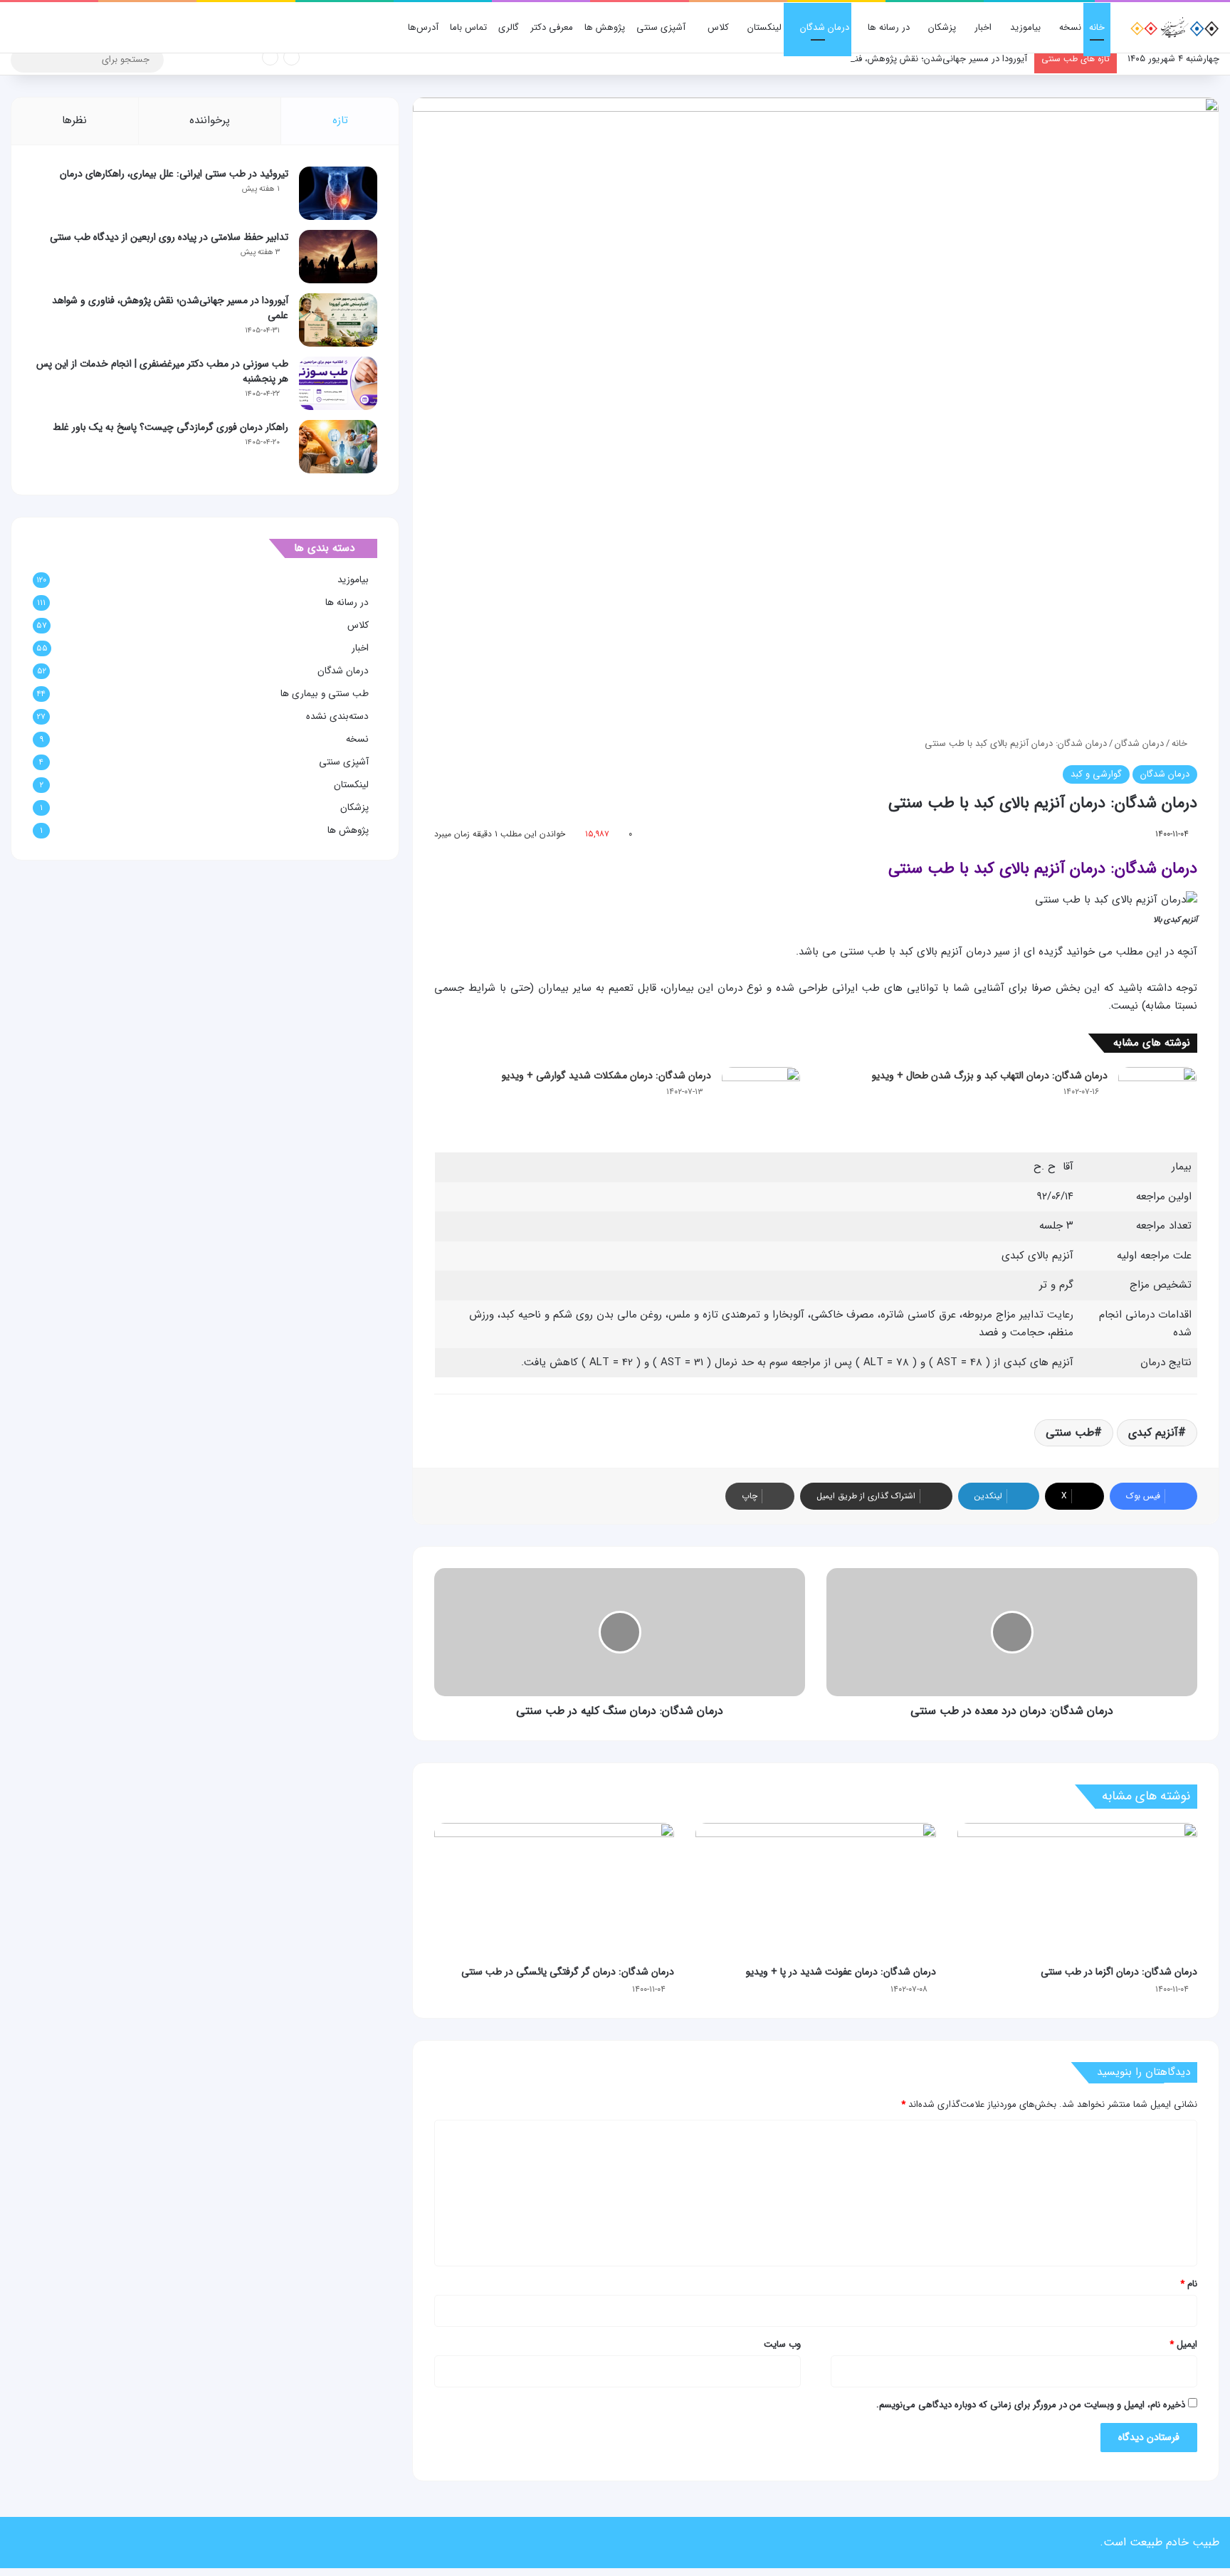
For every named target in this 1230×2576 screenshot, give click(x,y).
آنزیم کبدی (1153, 1432)
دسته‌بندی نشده (337, 716)
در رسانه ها (889, 27)
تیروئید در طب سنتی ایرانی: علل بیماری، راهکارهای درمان (174, 174)
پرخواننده (210, 120)
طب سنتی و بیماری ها (325, 694)
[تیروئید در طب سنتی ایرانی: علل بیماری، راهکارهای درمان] (338, 193)
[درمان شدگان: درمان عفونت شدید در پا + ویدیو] (815, 1891)
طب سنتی (1070, 1432)
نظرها (74, 120)
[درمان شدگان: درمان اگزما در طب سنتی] (1077, 1891)
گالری (509, 27)
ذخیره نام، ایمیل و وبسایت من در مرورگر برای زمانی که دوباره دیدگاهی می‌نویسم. (1031, 2405)
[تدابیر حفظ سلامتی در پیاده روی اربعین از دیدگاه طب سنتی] (338, 257)
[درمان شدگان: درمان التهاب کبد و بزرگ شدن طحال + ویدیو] (1157, 1094)
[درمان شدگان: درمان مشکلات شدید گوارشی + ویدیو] (761, 1094)
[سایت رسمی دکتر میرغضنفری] (1173, 28)
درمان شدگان (825, 27)
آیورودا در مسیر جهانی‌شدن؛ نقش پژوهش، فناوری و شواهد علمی (904, 59)
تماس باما (468, 27)
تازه (340, 120)
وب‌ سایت (782, 2344)
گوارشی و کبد (1096, 774)
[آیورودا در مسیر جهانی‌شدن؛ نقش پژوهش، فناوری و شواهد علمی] (338, 320)
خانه (1097, 27)
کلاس (718, 27)
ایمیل (1183, 2344)
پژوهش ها (605, 27)
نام (1189, 2284)
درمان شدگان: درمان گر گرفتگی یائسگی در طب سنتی (568, 1972)
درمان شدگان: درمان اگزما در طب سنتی (1119, 1972)
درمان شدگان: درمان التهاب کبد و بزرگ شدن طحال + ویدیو (990, 1076)
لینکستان (764, 27)
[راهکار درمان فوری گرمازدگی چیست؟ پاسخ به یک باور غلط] (338, 447)
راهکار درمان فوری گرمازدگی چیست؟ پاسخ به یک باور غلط (170, 427)
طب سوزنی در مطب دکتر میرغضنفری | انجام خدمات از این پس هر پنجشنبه (162, 371)
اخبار (983, 27)
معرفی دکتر (552, 27)
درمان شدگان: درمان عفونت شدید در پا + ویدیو (841, 1972)
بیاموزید (1025, 27)
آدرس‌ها (423, 27)
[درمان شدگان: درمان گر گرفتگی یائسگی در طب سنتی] (554, 1891)
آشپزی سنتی (661, 27)
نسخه (1070, 27)
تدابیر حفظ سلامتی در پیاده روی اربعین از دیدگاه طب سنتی (169, 237)
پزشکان (942, 27)
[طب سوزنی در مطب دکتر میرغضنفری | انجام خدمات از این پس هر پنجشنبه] (338, 383)
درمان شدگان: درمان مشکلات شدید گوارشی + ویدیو (606, 1076)
